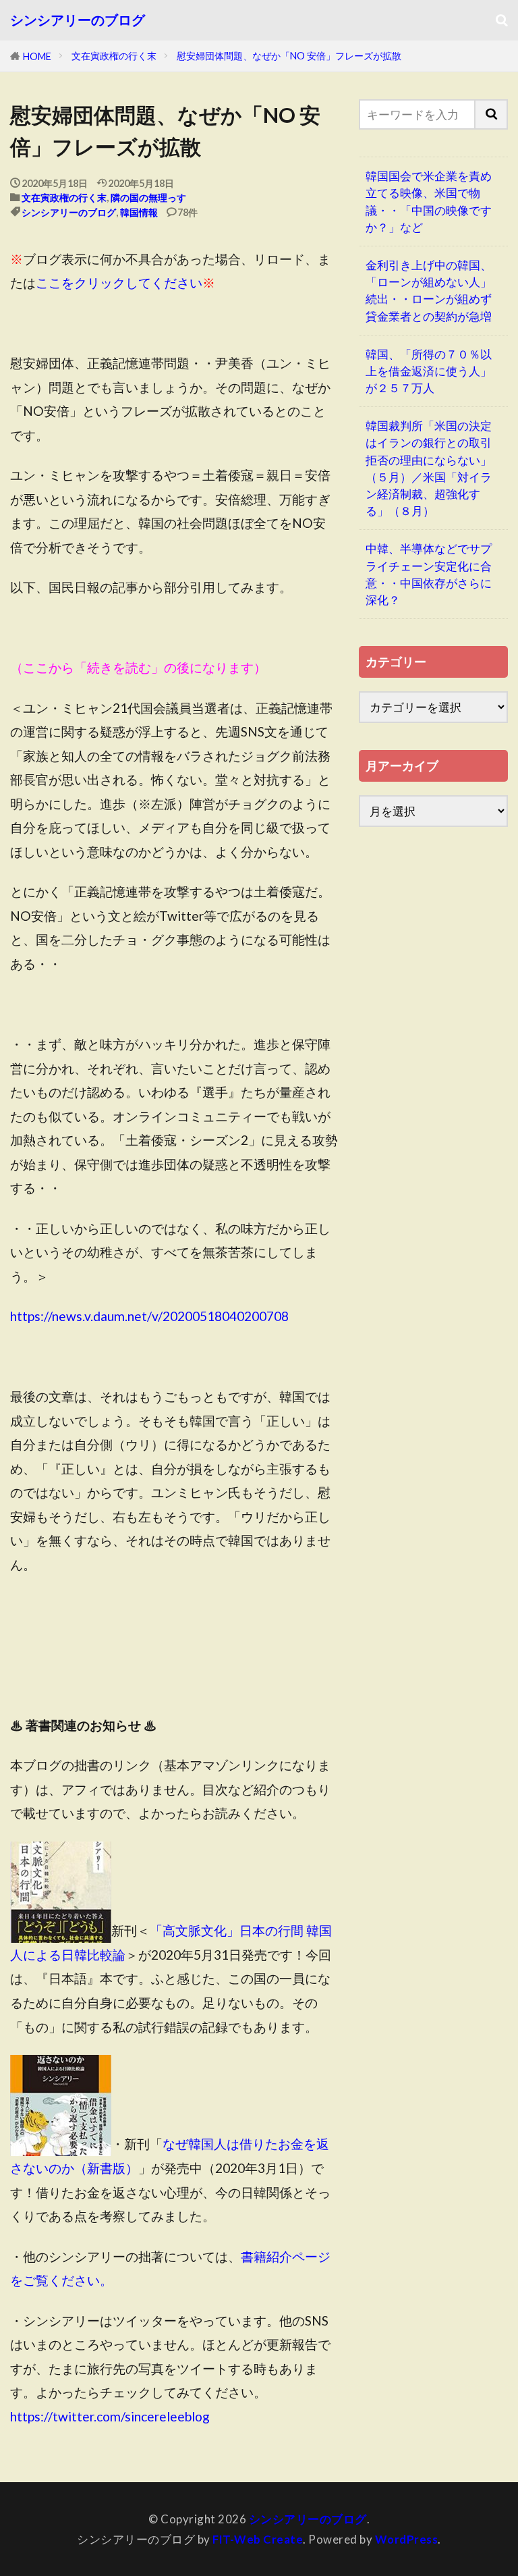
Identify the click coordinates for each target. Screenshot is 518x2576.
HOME (37, 56)
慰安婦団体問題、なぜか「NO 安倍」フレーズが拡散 (289, 56)
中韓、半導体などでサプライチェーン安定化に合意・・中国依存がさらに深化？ (429, 574)
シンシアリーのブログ (78, 20)
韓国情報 (139, 212)
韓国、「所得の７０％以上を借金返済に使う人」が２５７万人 (429, 371)
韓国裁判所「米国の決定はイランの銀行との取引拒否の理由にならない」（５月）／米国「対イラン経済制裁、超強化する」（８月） (429, 468)
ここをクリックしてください (119, 283)
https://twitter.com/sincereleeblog (110, 2416)
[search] (492, 114)
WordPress (407, 2539)
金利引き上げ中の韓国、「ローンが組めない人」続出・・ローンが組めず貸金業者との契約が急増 (429, 291)
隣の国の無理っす (148, 197)
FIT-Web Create (258, 2539)
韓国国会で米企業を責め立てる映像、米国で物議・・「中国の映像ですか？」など (429, 202)
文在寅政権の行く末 (114, 56)
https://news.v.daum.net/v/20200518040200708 (149, 1316)
